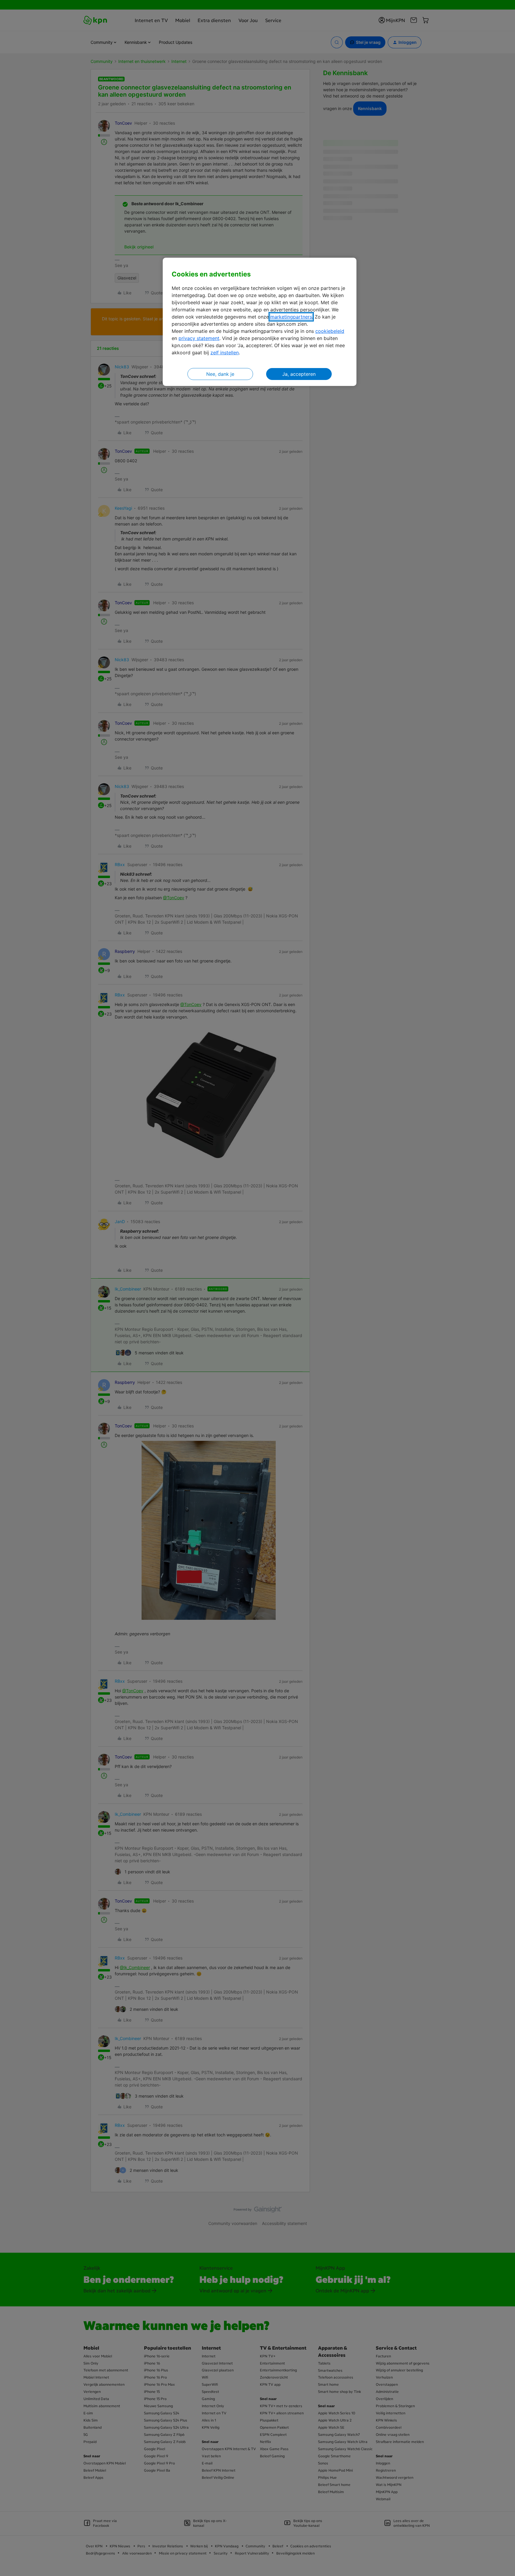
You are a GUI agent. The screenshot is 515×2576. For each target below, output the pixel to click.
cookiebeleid (330, 331)
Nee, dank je (220, 374)
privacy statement (199, 338)
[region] (260, 322)
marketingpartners (291, 317)
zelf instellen (225, 353)
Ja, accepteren (299, 374)
